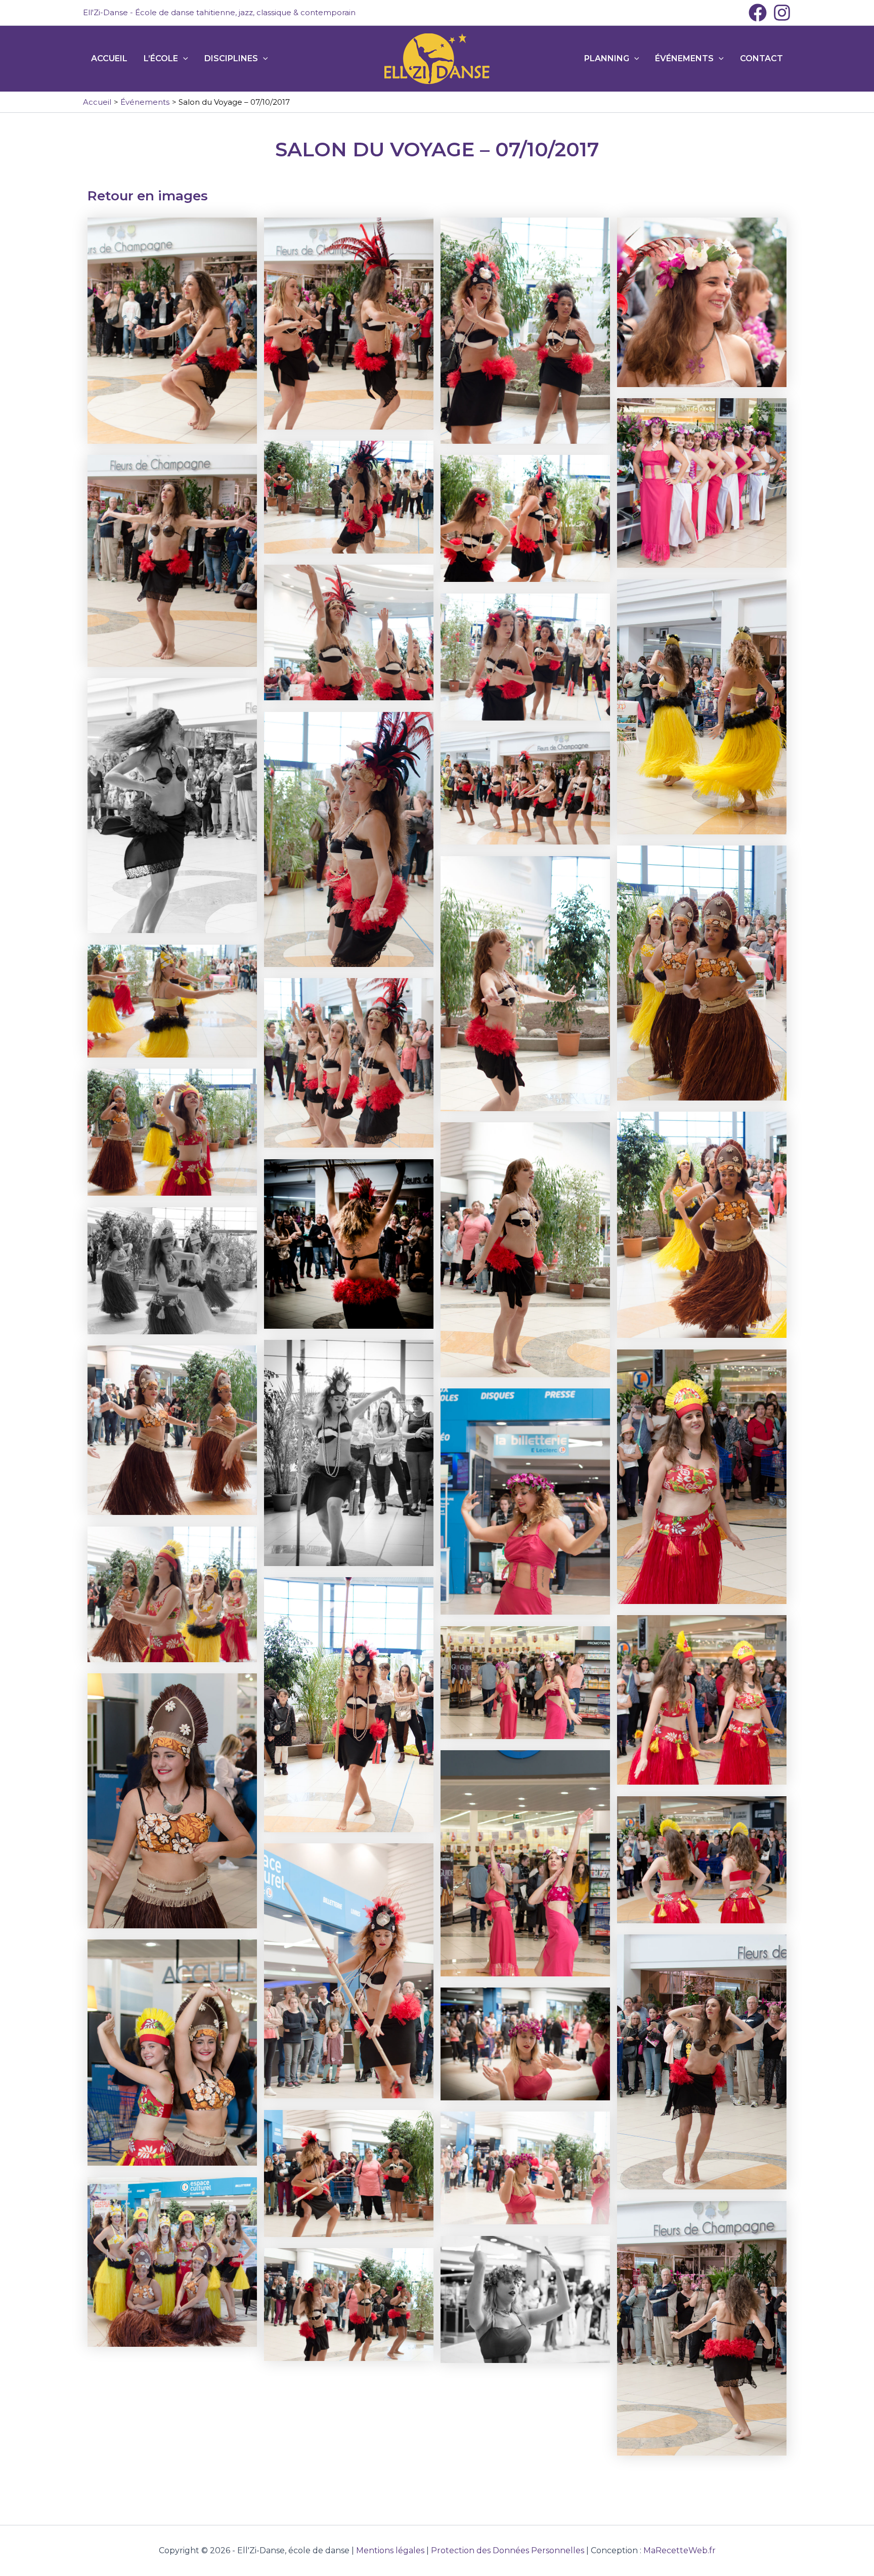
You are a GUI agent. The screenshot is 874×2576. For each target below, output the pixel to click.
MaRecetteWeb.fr (680, 2550)
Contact (761, 58)
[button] (183, 59)
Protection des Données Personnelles (508, 2550)
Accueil (109, 58)
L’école (161, 58)
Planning (607, 58)
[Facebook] (758, 13)
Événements (684, 58)
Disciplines (231, 58)
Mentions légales (390, 2550)
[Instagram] (782, 13)
